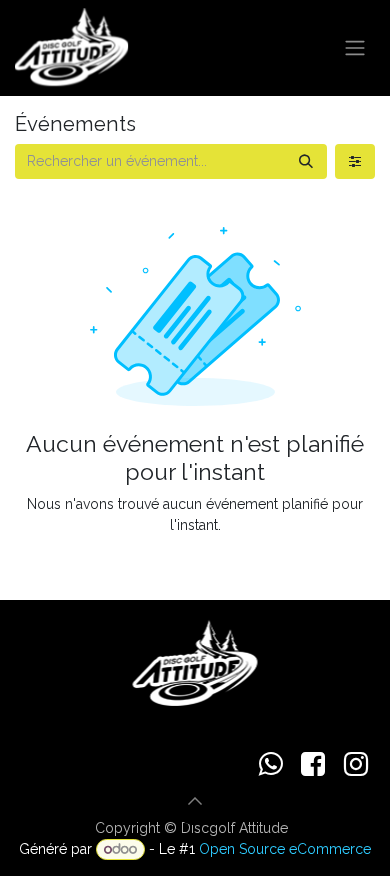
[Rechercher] (306, 161)
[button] (195, 801)
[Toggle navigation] (355, 48)
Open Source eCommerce (285, 849)
